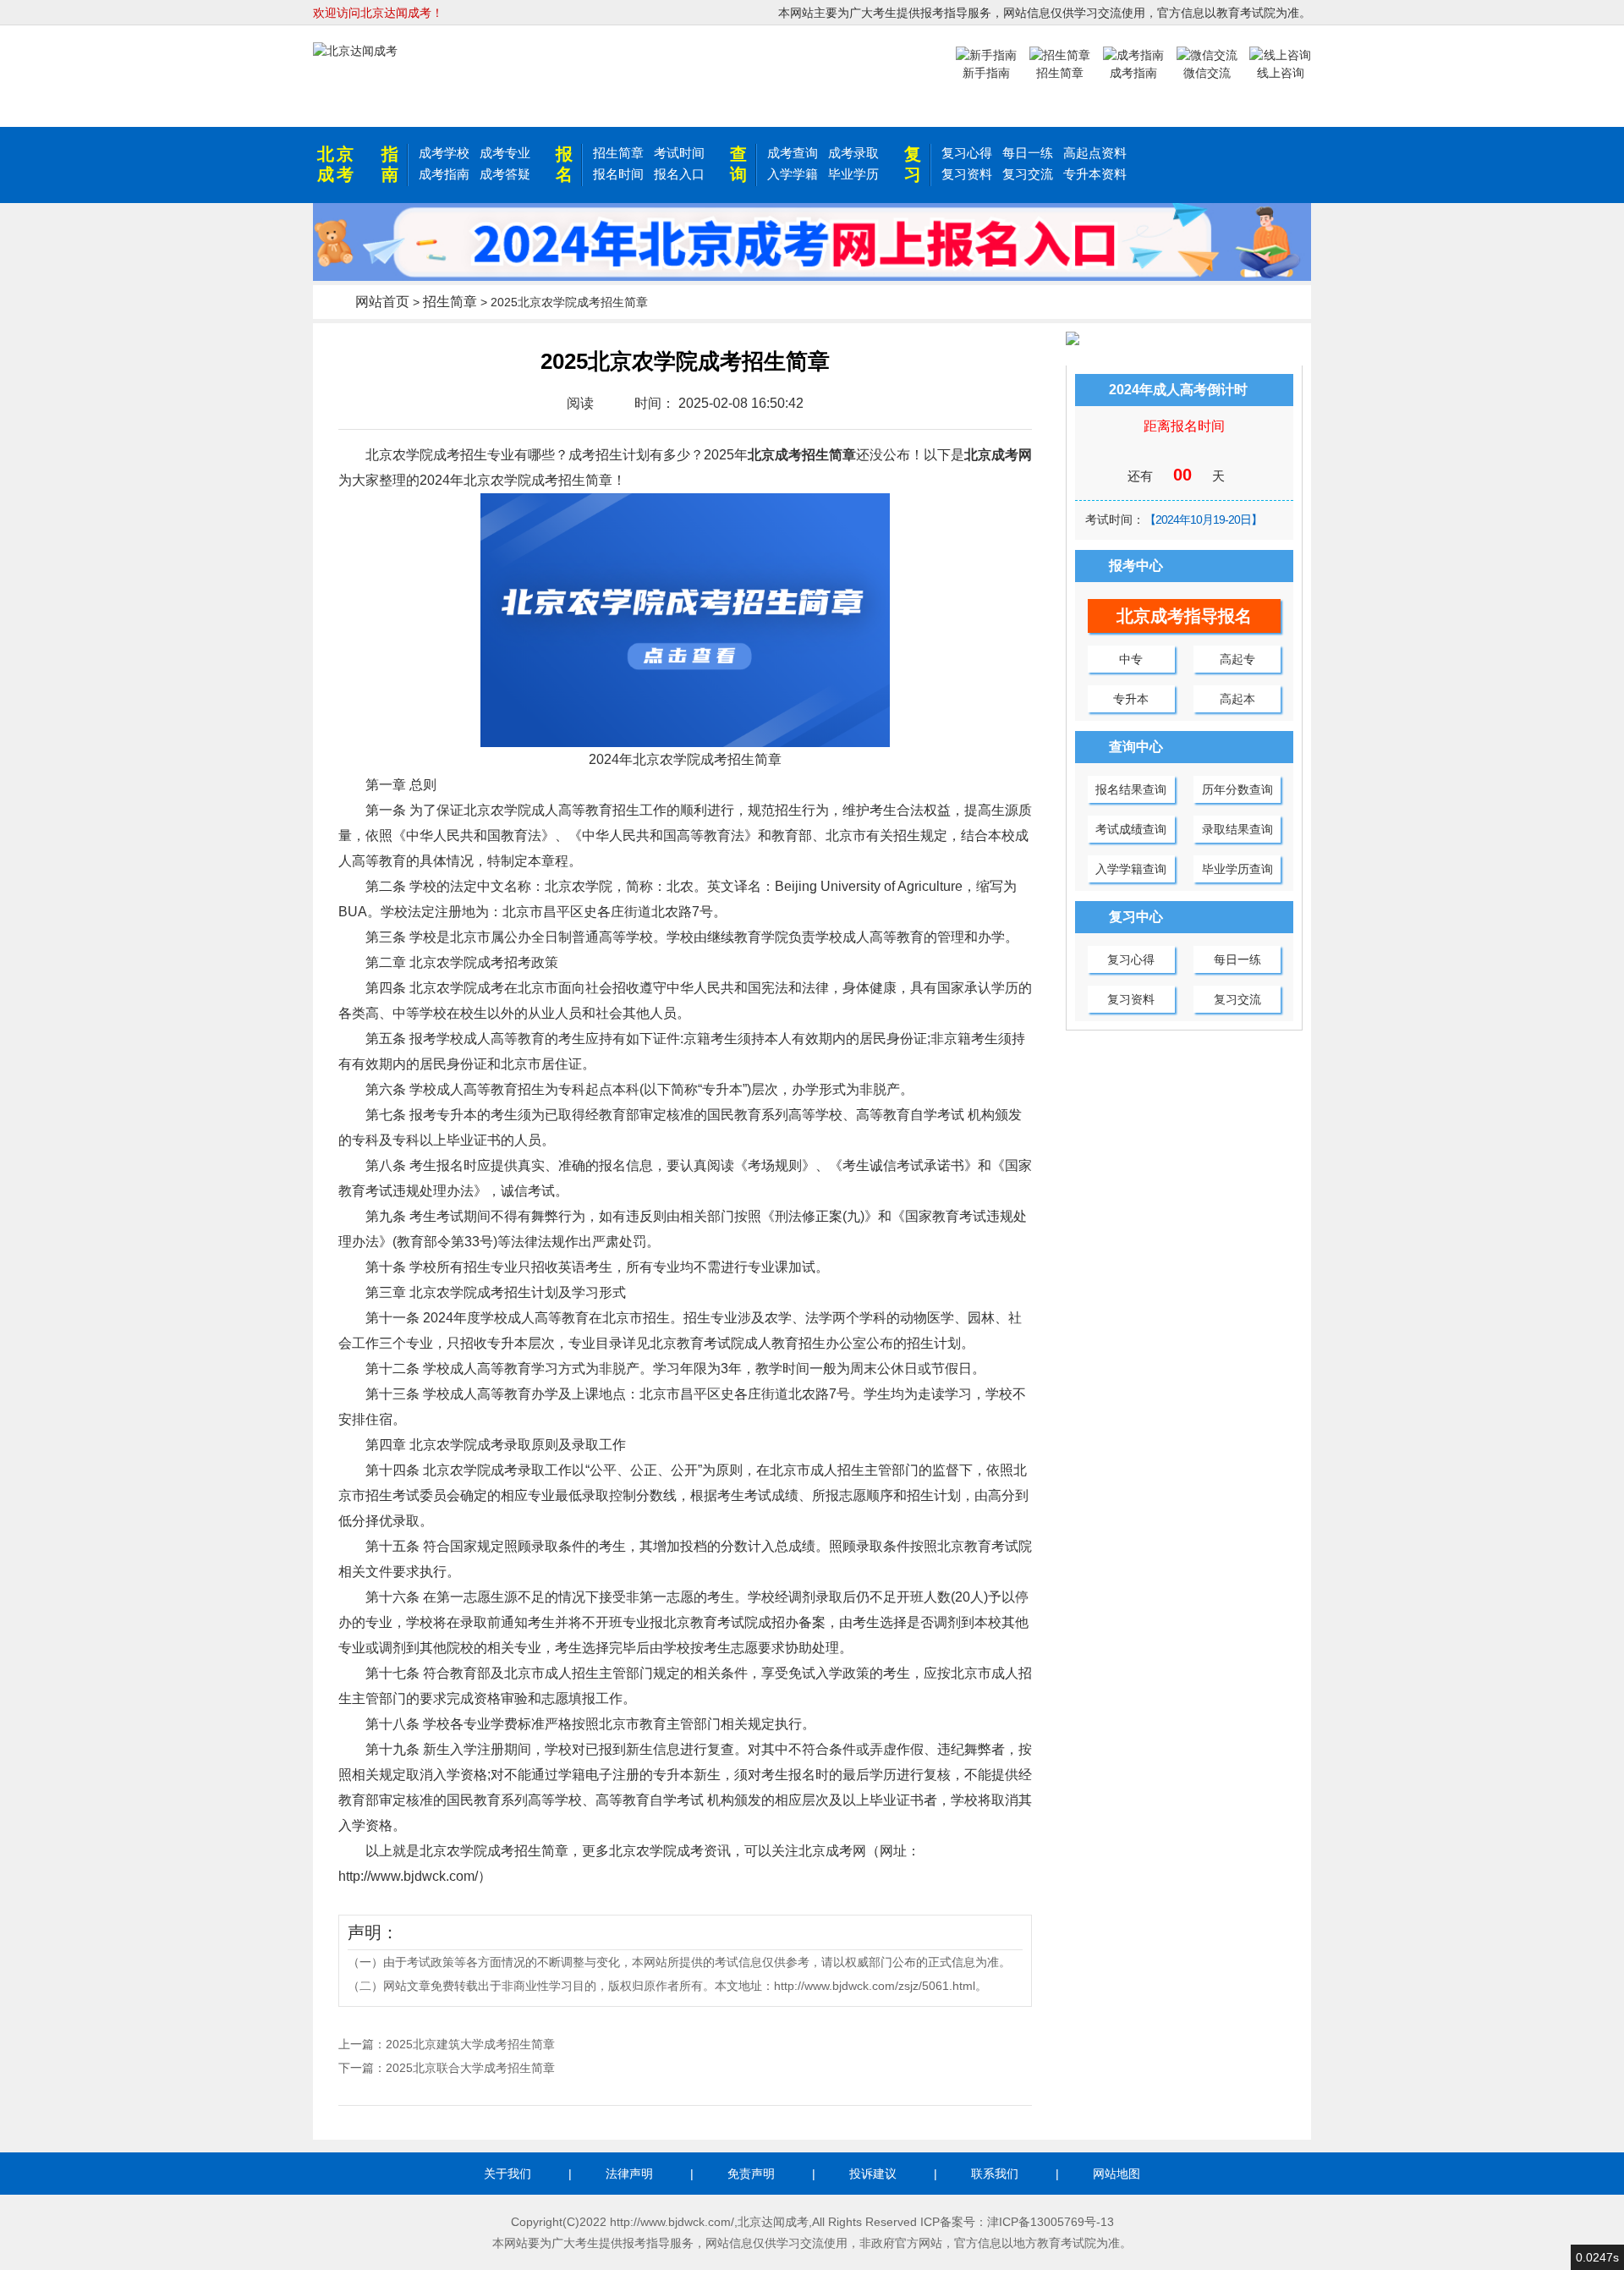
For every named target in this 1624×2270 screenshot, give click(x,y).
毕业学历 (853, 174)
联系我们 (995, 2174)
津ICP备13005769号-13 (1051, 2222)
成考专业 (505, 153)
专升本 (1131, 699)
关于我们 (507, 2174)
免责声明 (751, 2174)
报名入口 (679, 174)
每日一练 (1028, 153)
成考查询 (793, 153)
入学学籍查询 (1131, 869)
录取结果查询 (1237, 829)
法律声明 (629, 2174)
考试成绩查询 (1131, 829)
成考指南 (444, 174)
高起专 (1237, 659)
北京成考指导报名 (1184, 616)
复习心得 (967, 153)
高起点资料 (1095, 153)
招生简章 (618, 153)
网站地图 (1116, 2174)
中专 (1131, 659)
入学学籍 (793, 174)
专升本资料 (1095, 174)
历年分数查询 (1237, 789)
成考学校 (444, 153)
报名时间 (618, 174)
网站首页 (382, 302)
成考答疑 (505, 174)
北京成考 (337, 164)
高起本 (1237, 699)
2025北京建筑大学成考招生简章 (470, 2044)
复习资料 (967, 174)
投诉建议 (873, 2174)
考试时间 (679, 153)
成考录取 (853, 153)
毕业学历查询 (1237, 869)
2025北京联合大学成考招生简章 (470, 2068)
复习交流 (1028, 174)
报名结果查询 (1131, 789)
